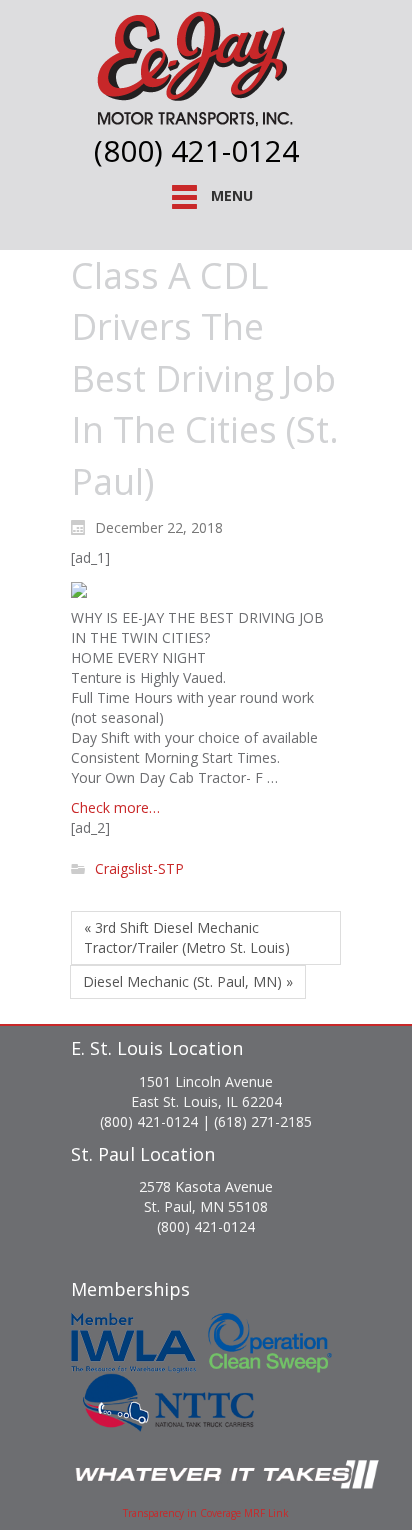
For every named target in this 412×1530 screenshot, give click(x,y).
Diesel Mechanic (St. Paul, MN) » (188, 981)
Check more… (115, 807)
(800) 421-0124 (196, 150)
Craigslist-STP (139, 869)
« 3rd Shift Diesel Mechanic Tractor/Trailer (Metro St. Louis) (187, 937)
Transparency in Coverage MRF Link (206, 1513)
